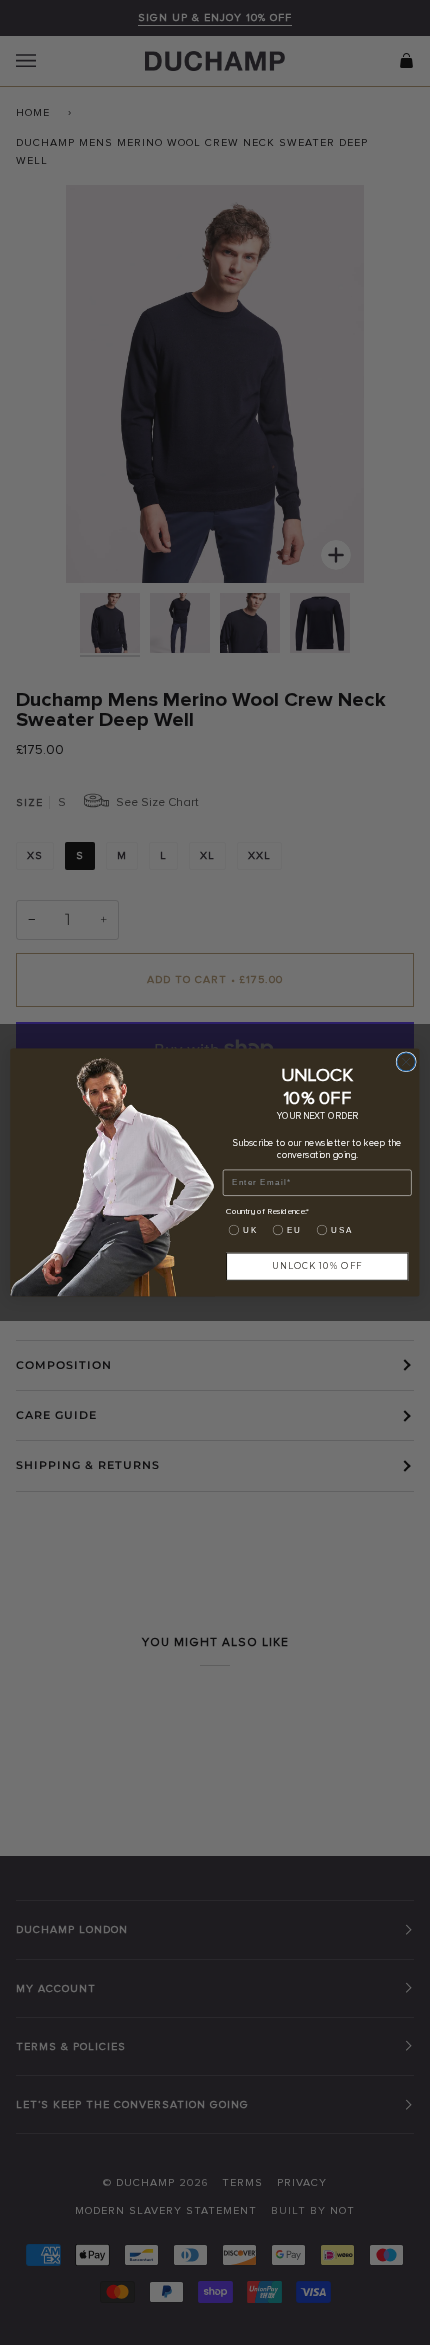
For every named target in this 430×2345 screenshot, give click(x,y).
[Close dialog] (406, 1062)
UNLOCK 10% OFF (317, 1266)
